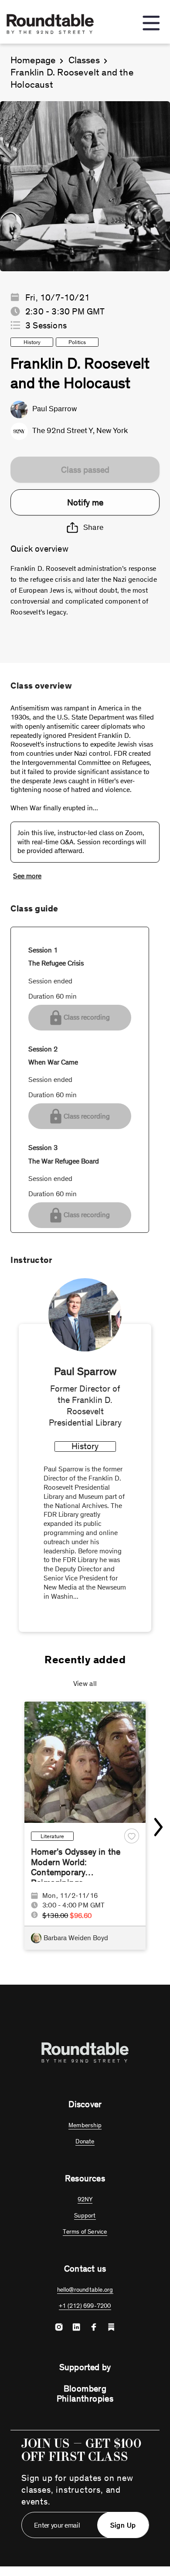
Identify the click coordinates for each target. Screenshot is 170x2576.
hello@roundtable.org (85, 2290)
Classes (84, 60)
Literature (52, 1836)
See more (27, 876)
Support (85, 2216)
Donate (85, 2141)
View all (85, 1684)
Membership (85, 2125)
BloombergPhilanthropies (85, 2393)
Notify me (85, 502)
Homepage (33, 60)
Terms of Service (85, 2232)
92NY (85, 2199)
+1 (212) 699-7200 (85, 2306)
